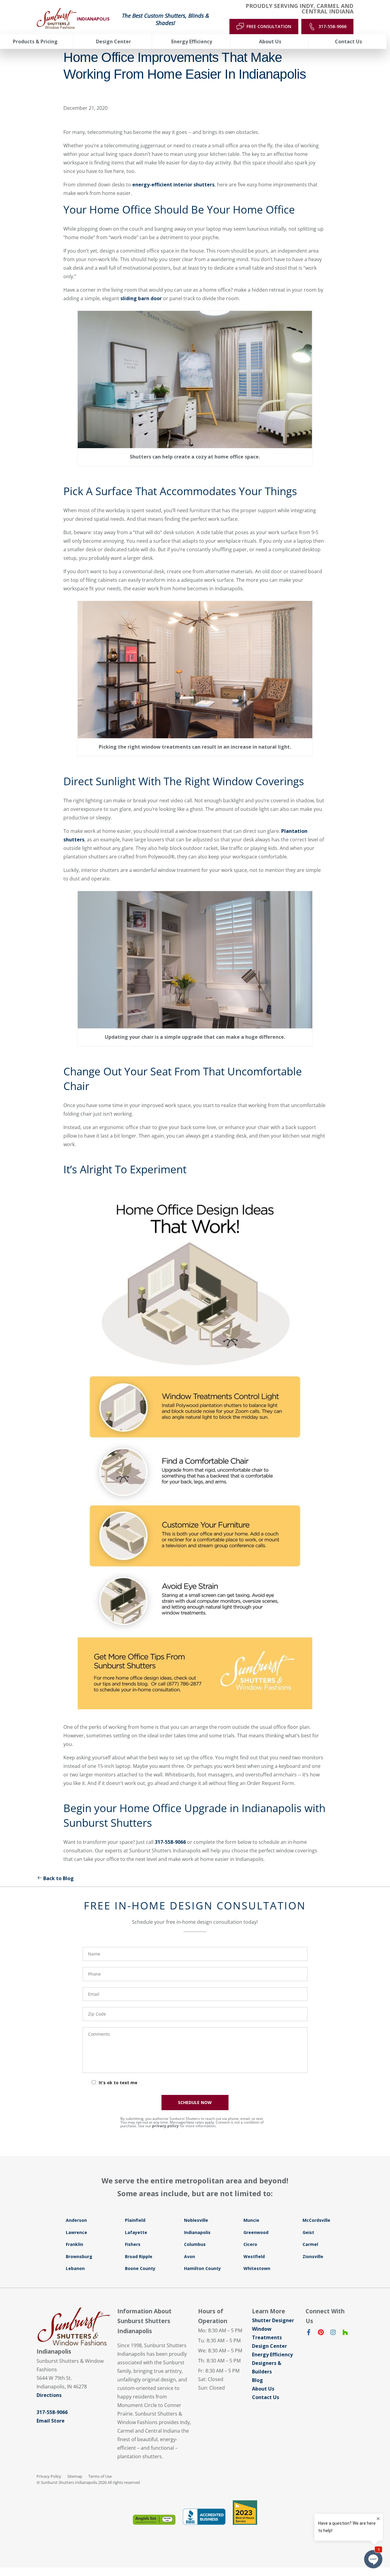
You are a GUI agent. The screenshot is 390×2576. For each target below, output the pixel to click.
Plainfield (135, 2220)
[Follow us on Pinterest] (321, 2333)
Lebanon (75, 2268)
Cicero (250, 2244)
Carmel (310, 2244)
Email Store (51, 2421)
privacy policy (165, 2126)
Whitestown (257, 2268)
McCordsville (316, 2220)
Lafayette (136, 2232)
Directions (49, 2395)
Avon (190, 2256)
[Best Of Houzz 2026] (245, 2513)
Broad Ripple (139, 2256)
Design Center (269, 2346)
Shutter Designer (273, 2320)
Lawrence (76, 2232)
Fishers (133, 2244)
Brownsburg (79, 2256)
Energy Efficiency (272, 2355)
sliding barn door (141, 298)
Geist (308, 2232)
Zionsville (313, 2256)
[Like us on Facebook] (309, 2333)
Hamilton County (202, 2268)
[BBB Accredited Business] (204, 2517)
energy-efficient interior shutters (173, 185)
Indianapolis (197, 2232)
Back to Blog (58, 1878)
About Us (263, 2389)
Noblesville (196, 2220)
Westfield (254, 2256)
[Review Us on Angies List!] (154, 2520)
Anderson (76, 2220)
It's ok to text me (118, 2083)
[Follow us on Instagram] (333, 2333)
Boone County (140, 2268)
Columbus (195, 2244)
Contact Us (266, 2397)
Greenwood (256, 2232)
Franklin (74, 2244)
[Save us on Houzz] (345, 2333)
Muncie (251, 2220)
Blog (257, 2380)
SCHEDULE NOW (195, 2102)
